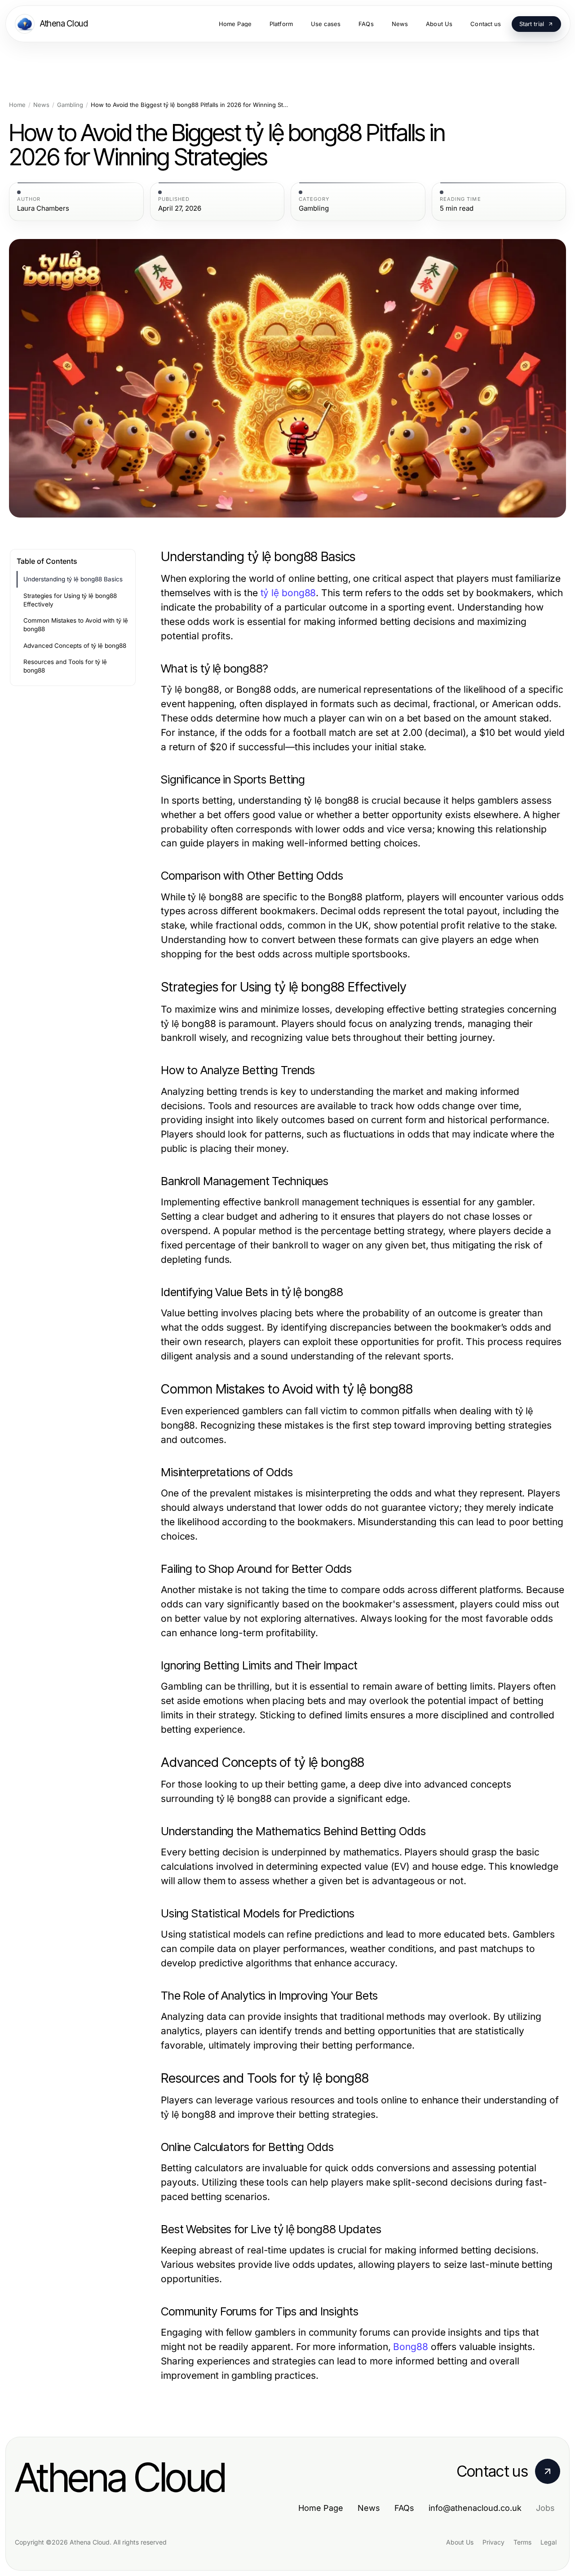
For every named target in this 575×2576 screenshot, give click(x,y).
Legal (548, 2542)
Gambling (70, 105)
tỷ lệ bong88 (288, 593)
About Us (460, 2542)
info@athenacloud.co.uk (475, 2508)
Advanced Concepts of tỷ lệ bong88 (75, 646)
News (41, 105)
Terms (522, 2542)
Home (17, 105)
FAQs (404, 2508)
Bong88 (410, 2347)
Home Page (321, 2508)
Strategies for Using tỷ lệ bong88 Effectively (70, 600)
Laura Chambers (43, 208)
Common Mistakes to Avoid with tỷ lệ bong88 (76, 625)
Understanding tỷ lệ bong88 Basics (73, 579)
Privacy (493, 2542)
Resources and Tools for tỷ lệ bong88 (65, 666)
